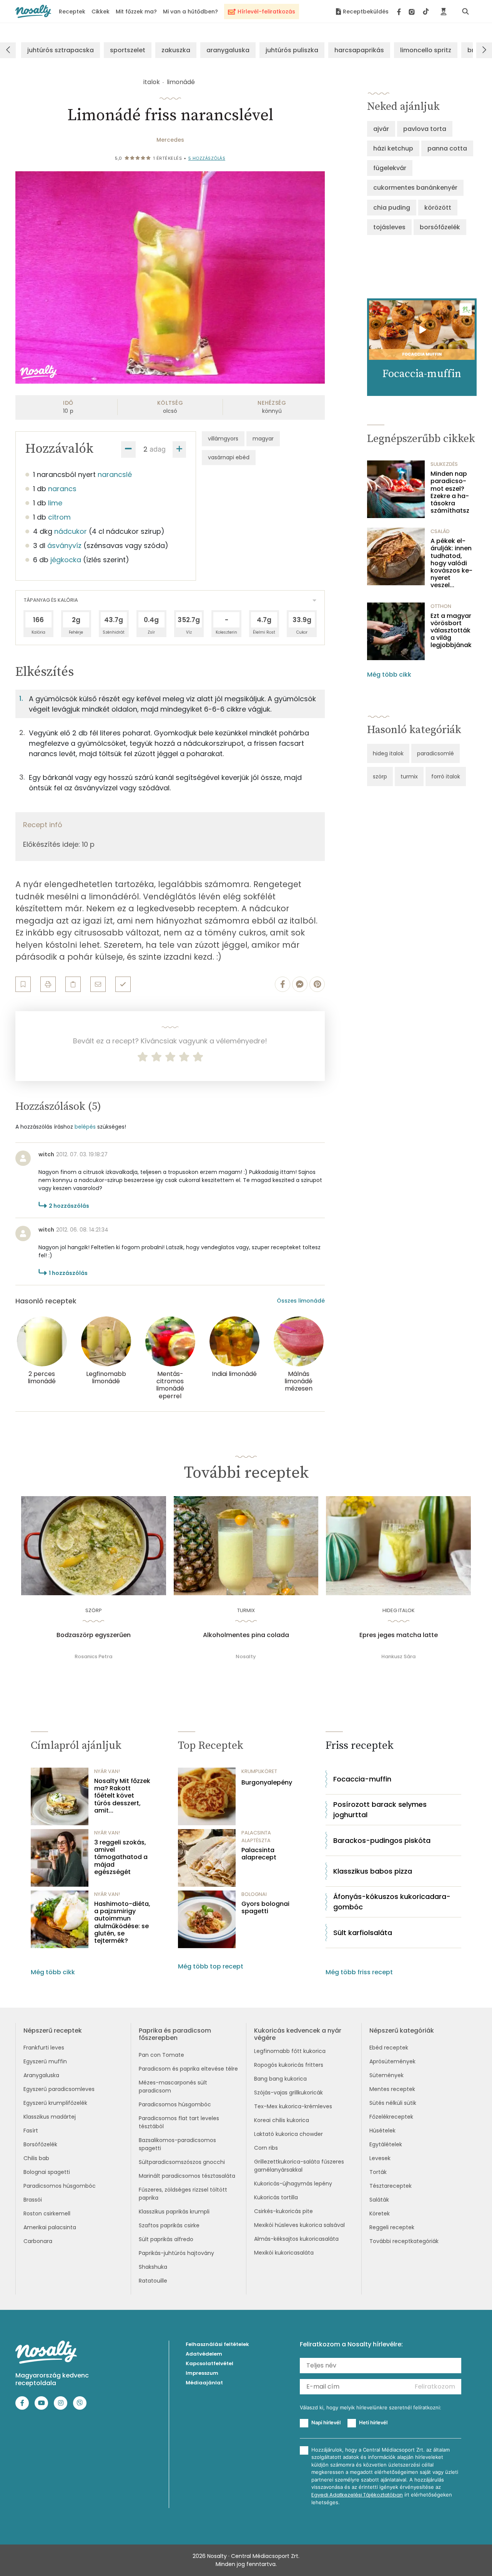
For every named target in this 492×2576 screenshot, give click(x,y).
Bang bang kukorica (280, 2079)
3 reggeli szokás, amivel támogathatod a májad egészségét (121, 1857)
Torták (378, 2172)
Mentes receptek (392, 2089)
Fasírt (31, 2131)
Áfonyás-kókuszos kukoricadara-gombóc (392, 1902)
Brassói (33, 2200)
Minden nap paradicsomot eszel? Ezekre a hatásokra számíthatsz (450, 492)
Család (440, 531)
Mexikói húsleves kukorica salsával (299, 2225)
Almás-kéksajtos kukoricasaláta (296, 2239)
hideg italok (388, 753)
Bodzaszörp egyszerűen (94, 1635)
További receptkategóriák (404, 2241)
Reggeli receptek (392, 2227)
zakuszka (176, 50)
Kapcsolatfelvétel (209, 2363)
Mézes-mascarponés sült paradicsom (173, 2087)
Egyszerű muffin (45, 2061)
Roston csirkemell (47, 2213)
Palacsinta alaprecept (259, 1854)
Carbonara (38, 2241)
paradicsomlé (435, 753)
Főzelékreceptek (391, 2117)
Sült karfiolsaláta (363, 1933)
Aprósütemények (392, 2061)
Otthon (441, 606)
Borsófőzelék (40, 2144)
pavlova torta (425, 129)
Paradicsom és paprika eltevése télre (188, 2069)
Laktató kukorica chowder (288, 2134)
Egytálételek (386, 2144)
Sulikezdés (444, 464)
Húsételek (382, 2131)
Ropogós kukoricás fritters (289, 2065)
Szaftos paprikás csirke (169, 2225)
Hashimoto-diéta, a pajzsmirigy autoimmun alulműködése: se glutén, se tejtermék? (122, 1922)
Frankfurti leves (44, 2048)
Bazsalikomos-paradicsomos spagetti (177, 2144)
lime (55, 503)
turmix (409, 776)
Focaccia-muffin (362, 1779)
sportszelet (128, 50)
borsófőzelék (440, 227)
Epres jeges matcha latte (399, 1635)
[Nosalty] (33, 11)
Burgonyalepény (267, 1782)
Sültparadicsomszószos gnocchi (182, 2162)
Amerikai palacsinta (50, 2227)
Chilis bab (36, 2158)
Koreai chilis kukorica (282, 2120)
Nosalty (246, 1656)
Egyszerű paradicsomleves (59, 2089)
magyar (263, 439)
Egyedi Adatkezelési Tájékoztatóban (357, 2495)
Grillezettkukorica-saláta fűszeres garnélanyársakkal (299, 2166)
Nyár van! (107, 1771)
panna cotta (447, 148)
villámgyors (223, 439)
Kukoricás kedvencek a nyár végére (298, 2034)
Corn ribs (266, 2148)
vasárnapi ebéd (229, 457)
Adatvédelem (204, 2354)
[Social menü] (413, 12)
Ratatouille (153, 2281)
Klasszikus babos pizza (373, 1871)
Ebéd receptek (389, 2048)
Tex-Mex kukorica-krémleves (293, 2106)
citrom (59, 517)
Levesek (380, 2158)
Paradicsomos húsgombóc (60, 2186)
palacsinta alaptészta (256, 1837)
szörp (380, 776)
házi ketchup (393, 148)
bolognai (254, 1894)
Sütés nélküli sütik (393, 2103)
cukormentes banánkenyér (415, 188)
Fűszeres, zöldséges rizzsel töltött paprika (183, 2194)
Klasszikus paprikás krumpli (174, 2212)
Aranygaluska (41, 2075)
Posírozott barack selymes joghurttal (380, 1809)
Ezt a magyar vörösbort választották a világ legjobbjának (451, 631)
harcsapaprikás (359, 50)
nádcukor (71, 531)
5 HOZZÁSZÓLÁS (207, 158)
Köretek (380, 2213)
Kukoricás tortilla (276, 2197)
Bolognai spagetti (47, 2172)
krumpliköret (259, 1771)
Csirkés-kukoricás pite (283, 2211)
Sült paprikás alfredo (166, 2239)
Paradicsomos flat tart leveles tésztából (179, 2122)
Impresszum (202, 2373)
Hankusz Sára (398, 1656)
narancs (62, 489)
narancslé (115, 474)
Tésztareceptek (391, 2186)
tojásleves (389, 227)
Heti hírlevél (373, 2422)
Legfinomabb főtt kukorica (290, 2051)
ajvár (381, 129)
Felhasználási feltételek (217, 2344)
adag (158, 449)
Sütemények (386, 2075)
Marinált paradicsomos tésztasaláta (187, 2176)
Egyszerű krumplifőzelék (55, 2103)
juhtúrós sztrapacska (61, 50)
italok (152, 82)
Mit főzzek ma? (136, 12)
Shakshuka (153, 2267)
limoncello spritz (426, 50)
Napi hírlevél (326, 2422)
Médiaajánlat (204, 2383)
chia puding (392, 208)
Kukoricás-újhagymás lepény (293, 2184)
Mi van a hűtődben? (190, 12)
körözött (438, 208)
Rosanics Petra (93, 1656)
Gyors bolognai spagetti (265, 1907)
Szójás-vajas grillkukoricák (288, 2093)
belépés (85, 1127)
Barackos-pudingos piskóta (382, 1840)
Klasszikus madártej (50, 2117)
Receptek (72, 12)
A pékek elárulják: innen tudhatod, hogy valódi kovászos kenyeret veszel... (451, 563)
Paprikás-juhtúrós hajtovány (176, 2253)
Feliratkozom (435, 2386)
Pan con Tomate (161, 2055)
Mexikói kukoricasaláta (284, 2253)
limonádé (181, 82)
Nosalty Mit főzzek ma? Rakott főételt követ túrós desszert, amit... (122, 1796)
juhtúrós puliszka (292, 50)
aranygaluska (228, 50)
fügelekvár (390, 168)
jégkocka (66, 560)
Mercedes (170, 140)
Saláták (379, 2200)
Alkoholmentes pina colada (246, 1635)
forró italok (446, 776)
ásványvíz (64, 545)
